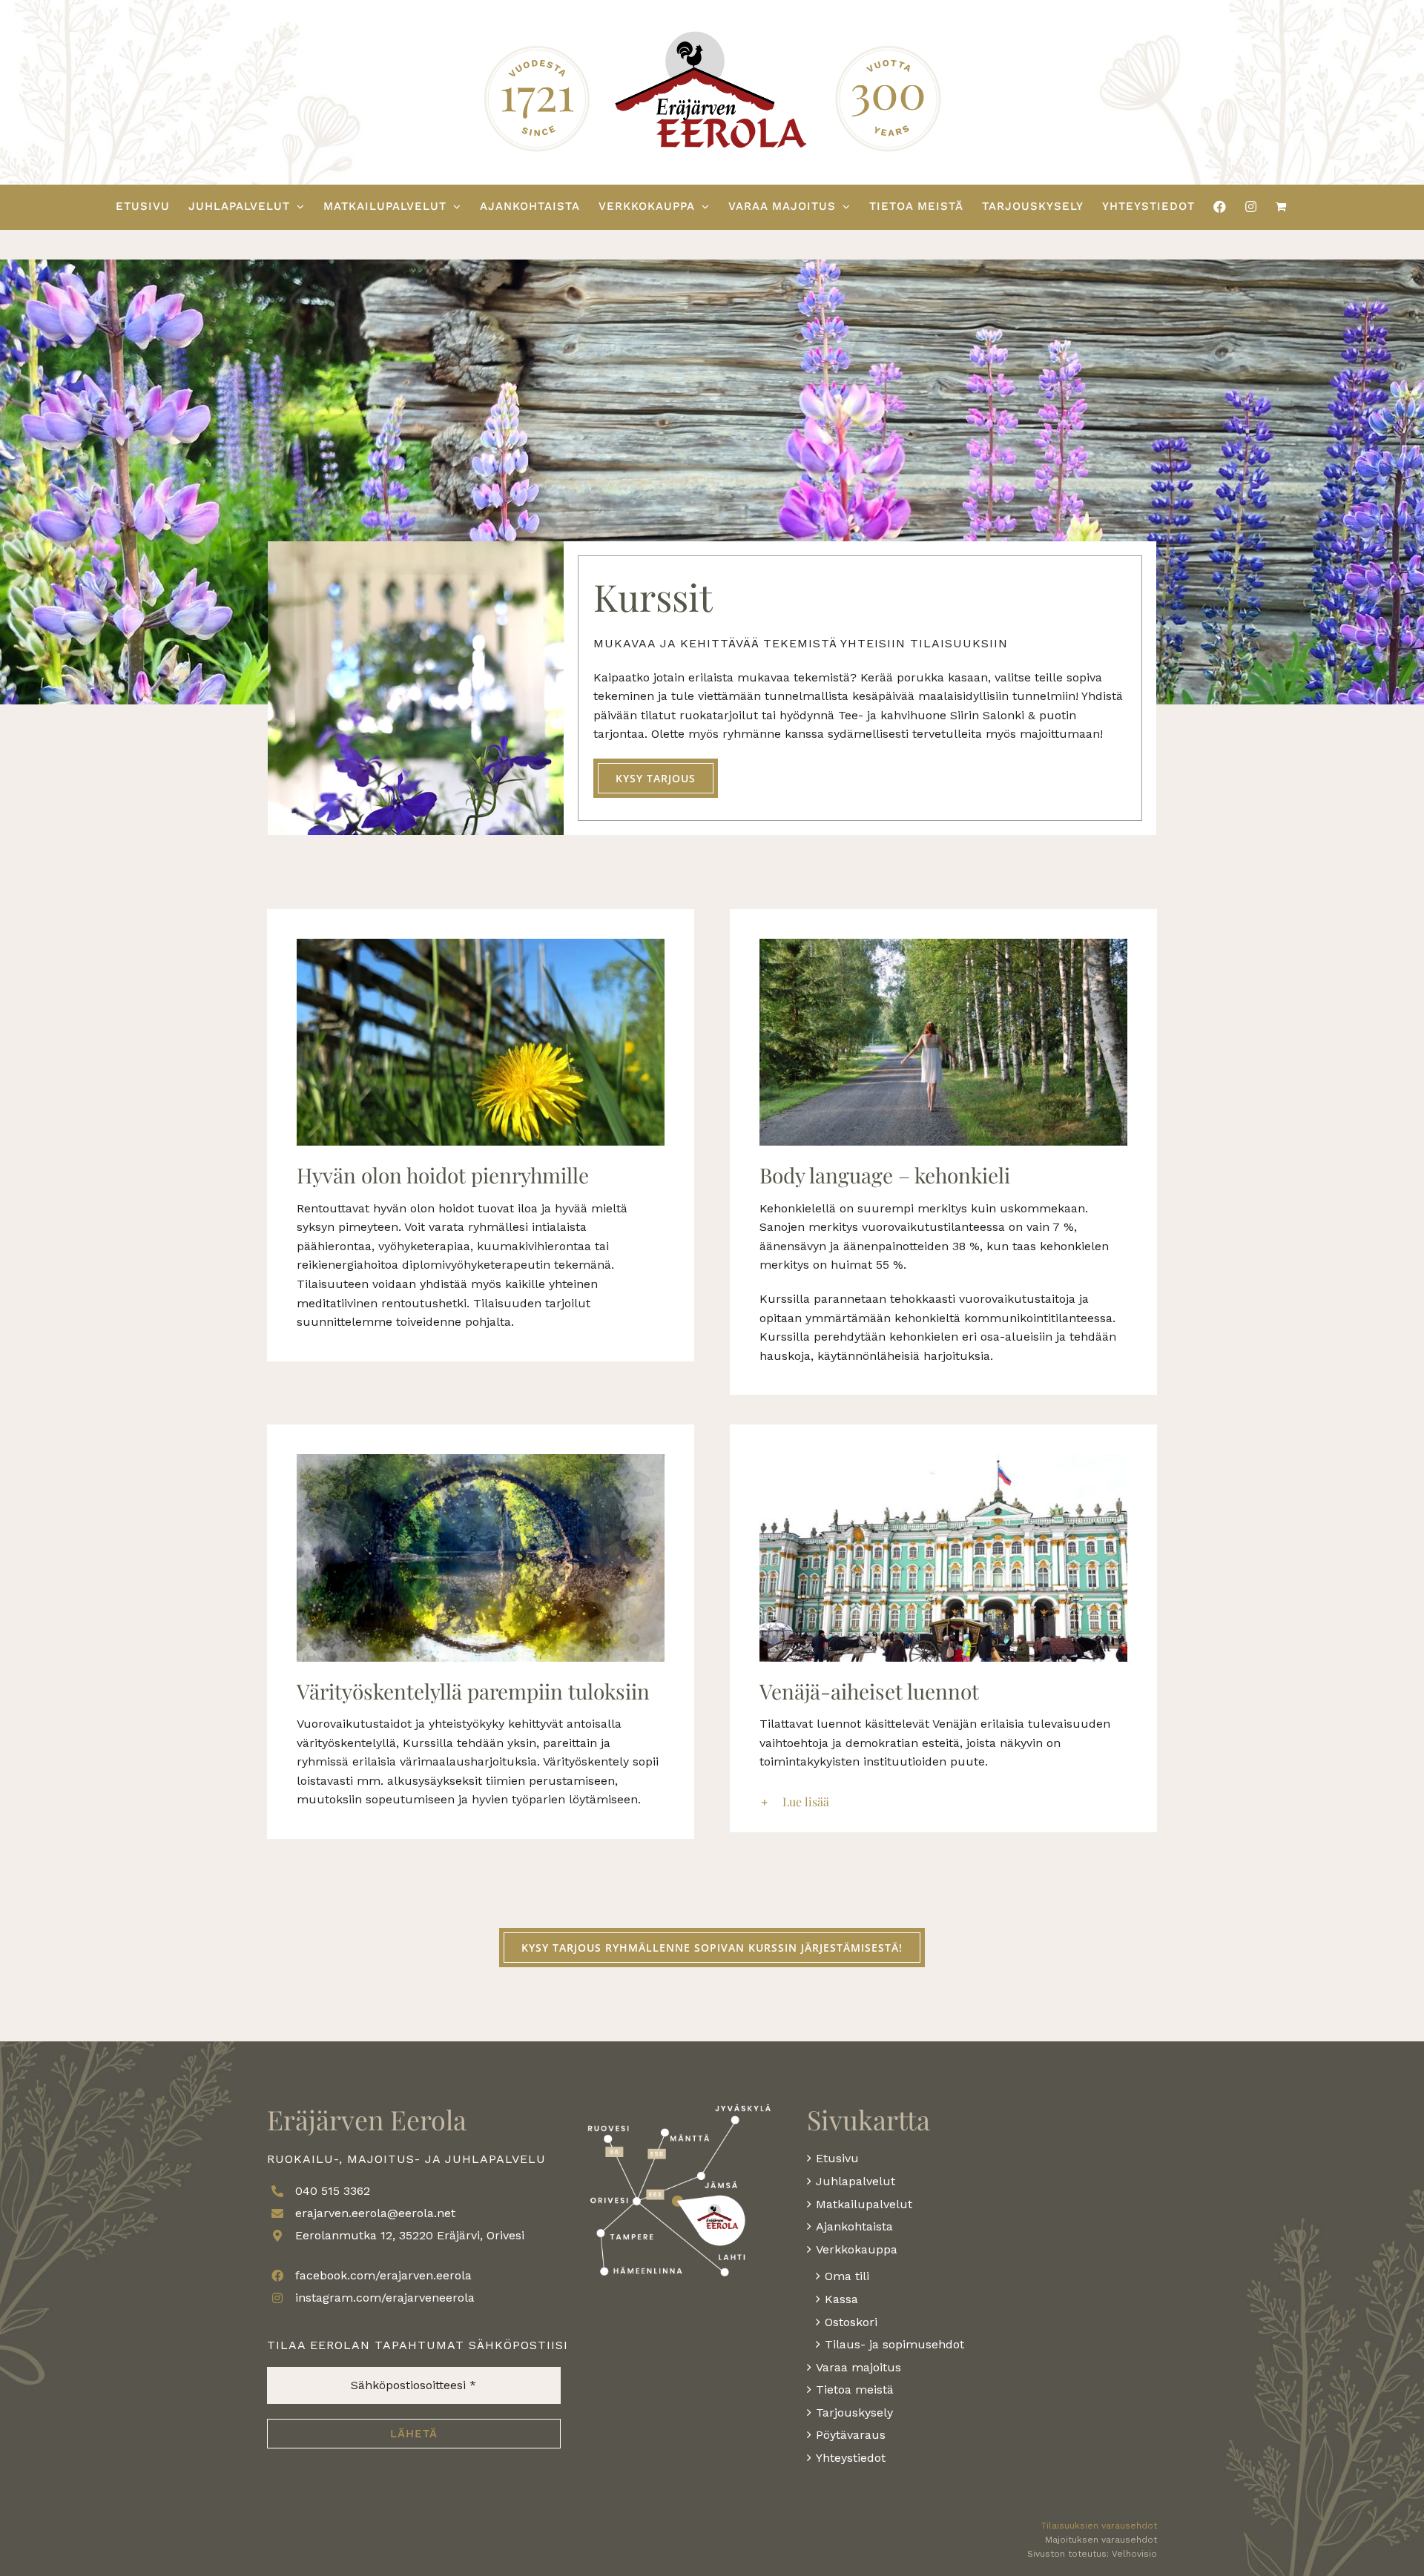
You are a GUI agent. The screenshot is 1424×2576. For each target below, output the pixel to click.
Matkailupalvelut (864, 2204)
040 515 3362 (333, 2191)
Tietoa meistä (855, 2390)
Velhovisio (1134, 2554)
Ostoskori (851, 2322)
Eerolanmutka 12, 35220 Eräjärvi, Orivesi (410, 2235)
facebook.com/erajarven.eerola (383, 2275)
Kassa (841, 2299)
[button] (943, 1802)
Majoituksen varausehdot (1101, 2540)
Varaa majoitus (858, 2367)
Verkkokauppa (857, 2249)
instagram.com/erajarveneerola (385, 2298)
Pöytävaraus (851, 2435)
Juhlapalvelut (856, 2181)
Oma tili (847, 2276)
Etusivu (837, 2158)
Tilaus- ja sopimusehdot (894, 2344)
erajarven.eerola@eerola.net (375, 2213)
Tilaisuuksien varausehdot (1099, 2526)
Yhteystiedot (851, 2458)
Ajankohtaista (854, 2226)
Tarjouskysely (854, 2412)
